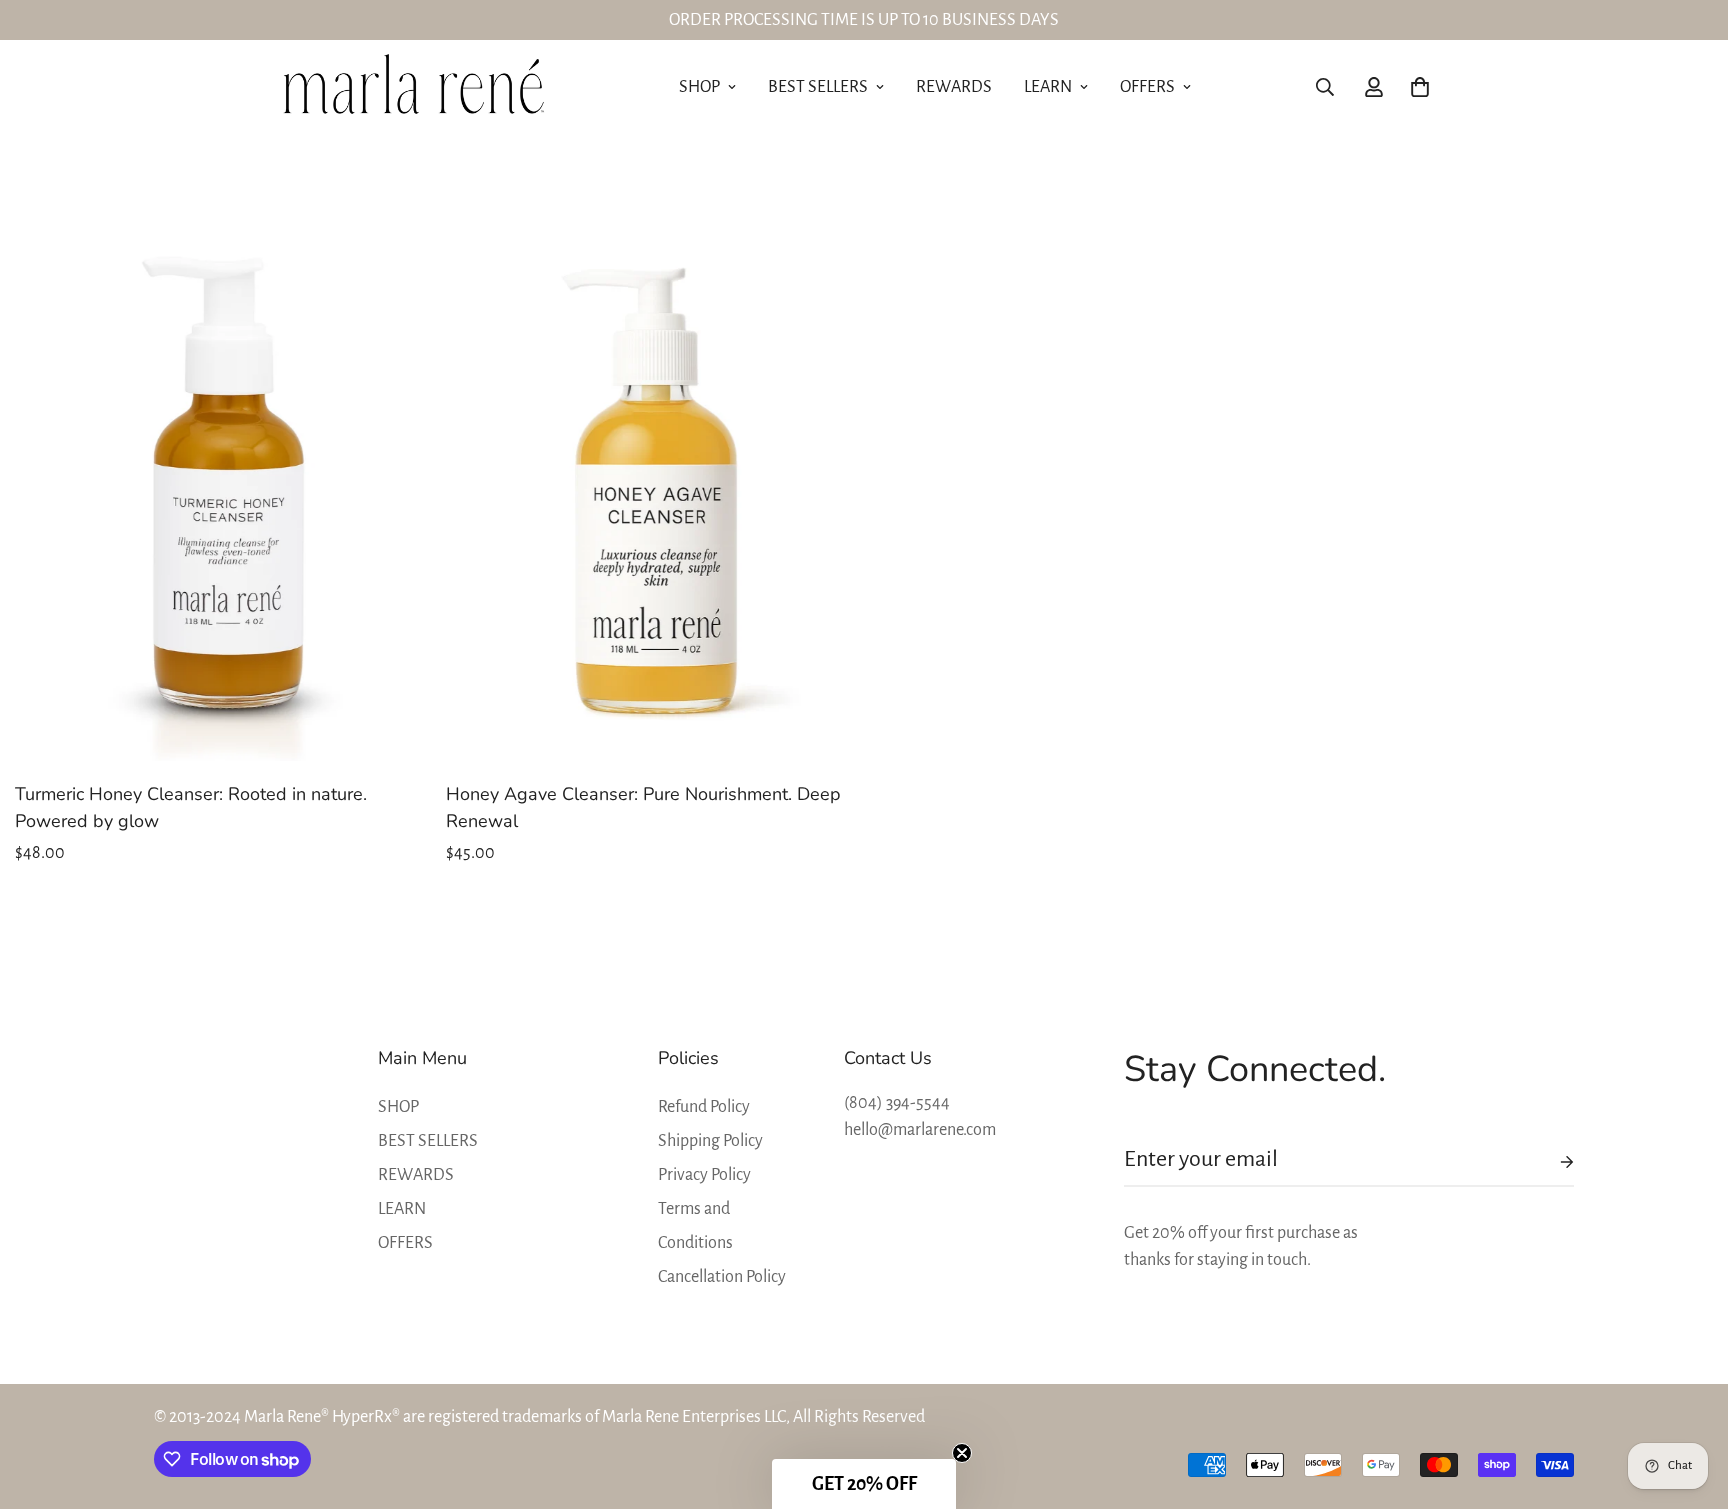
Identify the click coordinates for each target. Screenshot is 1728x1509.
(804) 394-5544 (897, 1103)
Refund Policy (704, 1107)
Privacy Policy (704, 1175)
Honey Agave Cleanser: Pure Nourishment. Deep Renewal (643, 807)
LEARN (1048, 87)
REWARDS (954, 87)
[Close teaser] (962, 1453)
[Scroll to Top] (1689, 1400)
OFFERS (1147, 87)
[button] (864, 1484)
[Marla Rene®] (416, 87)
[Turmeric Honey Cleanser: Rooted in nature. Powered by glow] (218, 490)
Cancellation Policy (722, 1277)
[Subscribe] (1551, 1162)
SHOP (699, 87)
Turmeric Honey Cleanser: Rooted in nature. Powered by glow (191, 807)
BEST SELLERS (818, 87)
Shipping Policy (710, 1141)
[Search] (1325, 87)
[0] (1420, 87)
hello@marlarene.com (920, 1130)
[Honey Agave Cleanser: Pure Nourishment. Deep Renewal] (649, 490)
